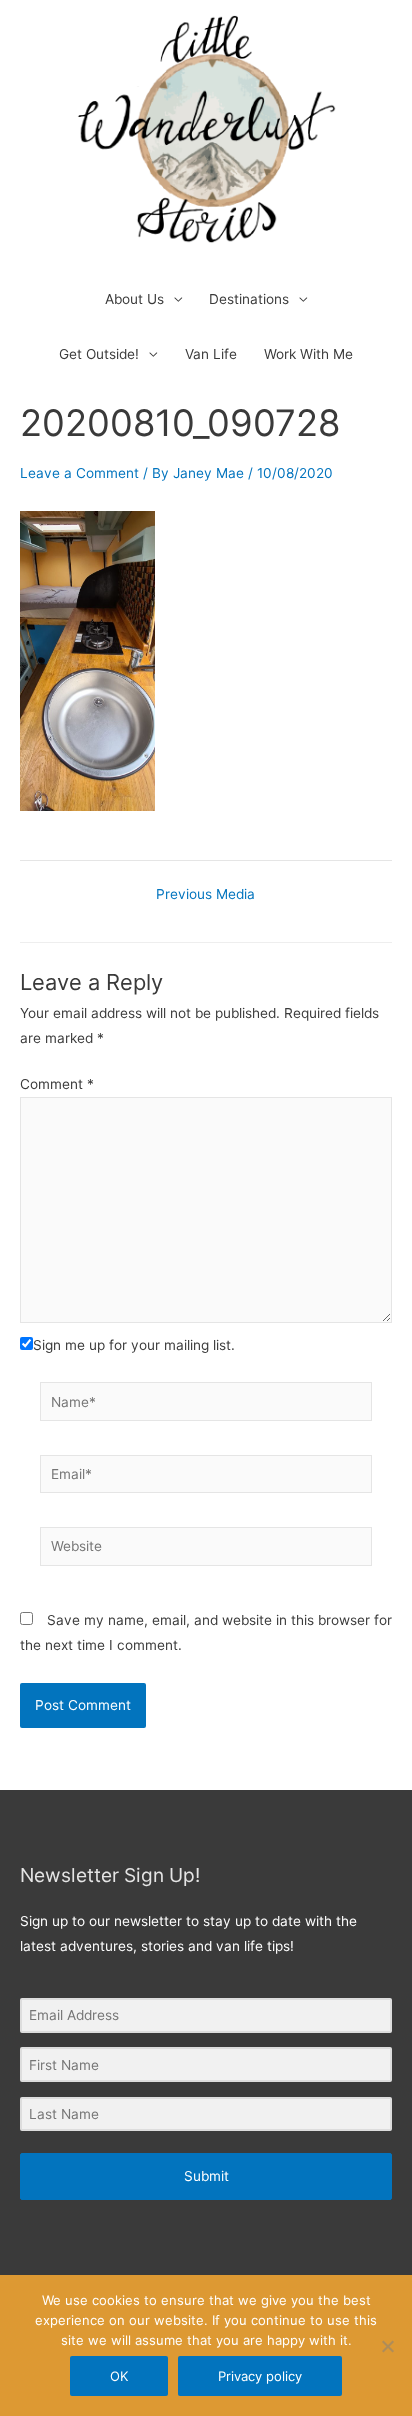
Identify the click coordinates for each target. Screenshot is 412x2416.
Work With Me (308, 354)
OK (119, 2376)
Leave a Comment (79, 473)
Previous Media (205, 895)
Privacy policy (260, 2376)
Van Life (211, 354)
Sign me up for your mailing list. (134, 1345)
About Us (134, 299)
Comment (57, 1084)
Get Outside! (99, 354)
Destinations (249, 299)
